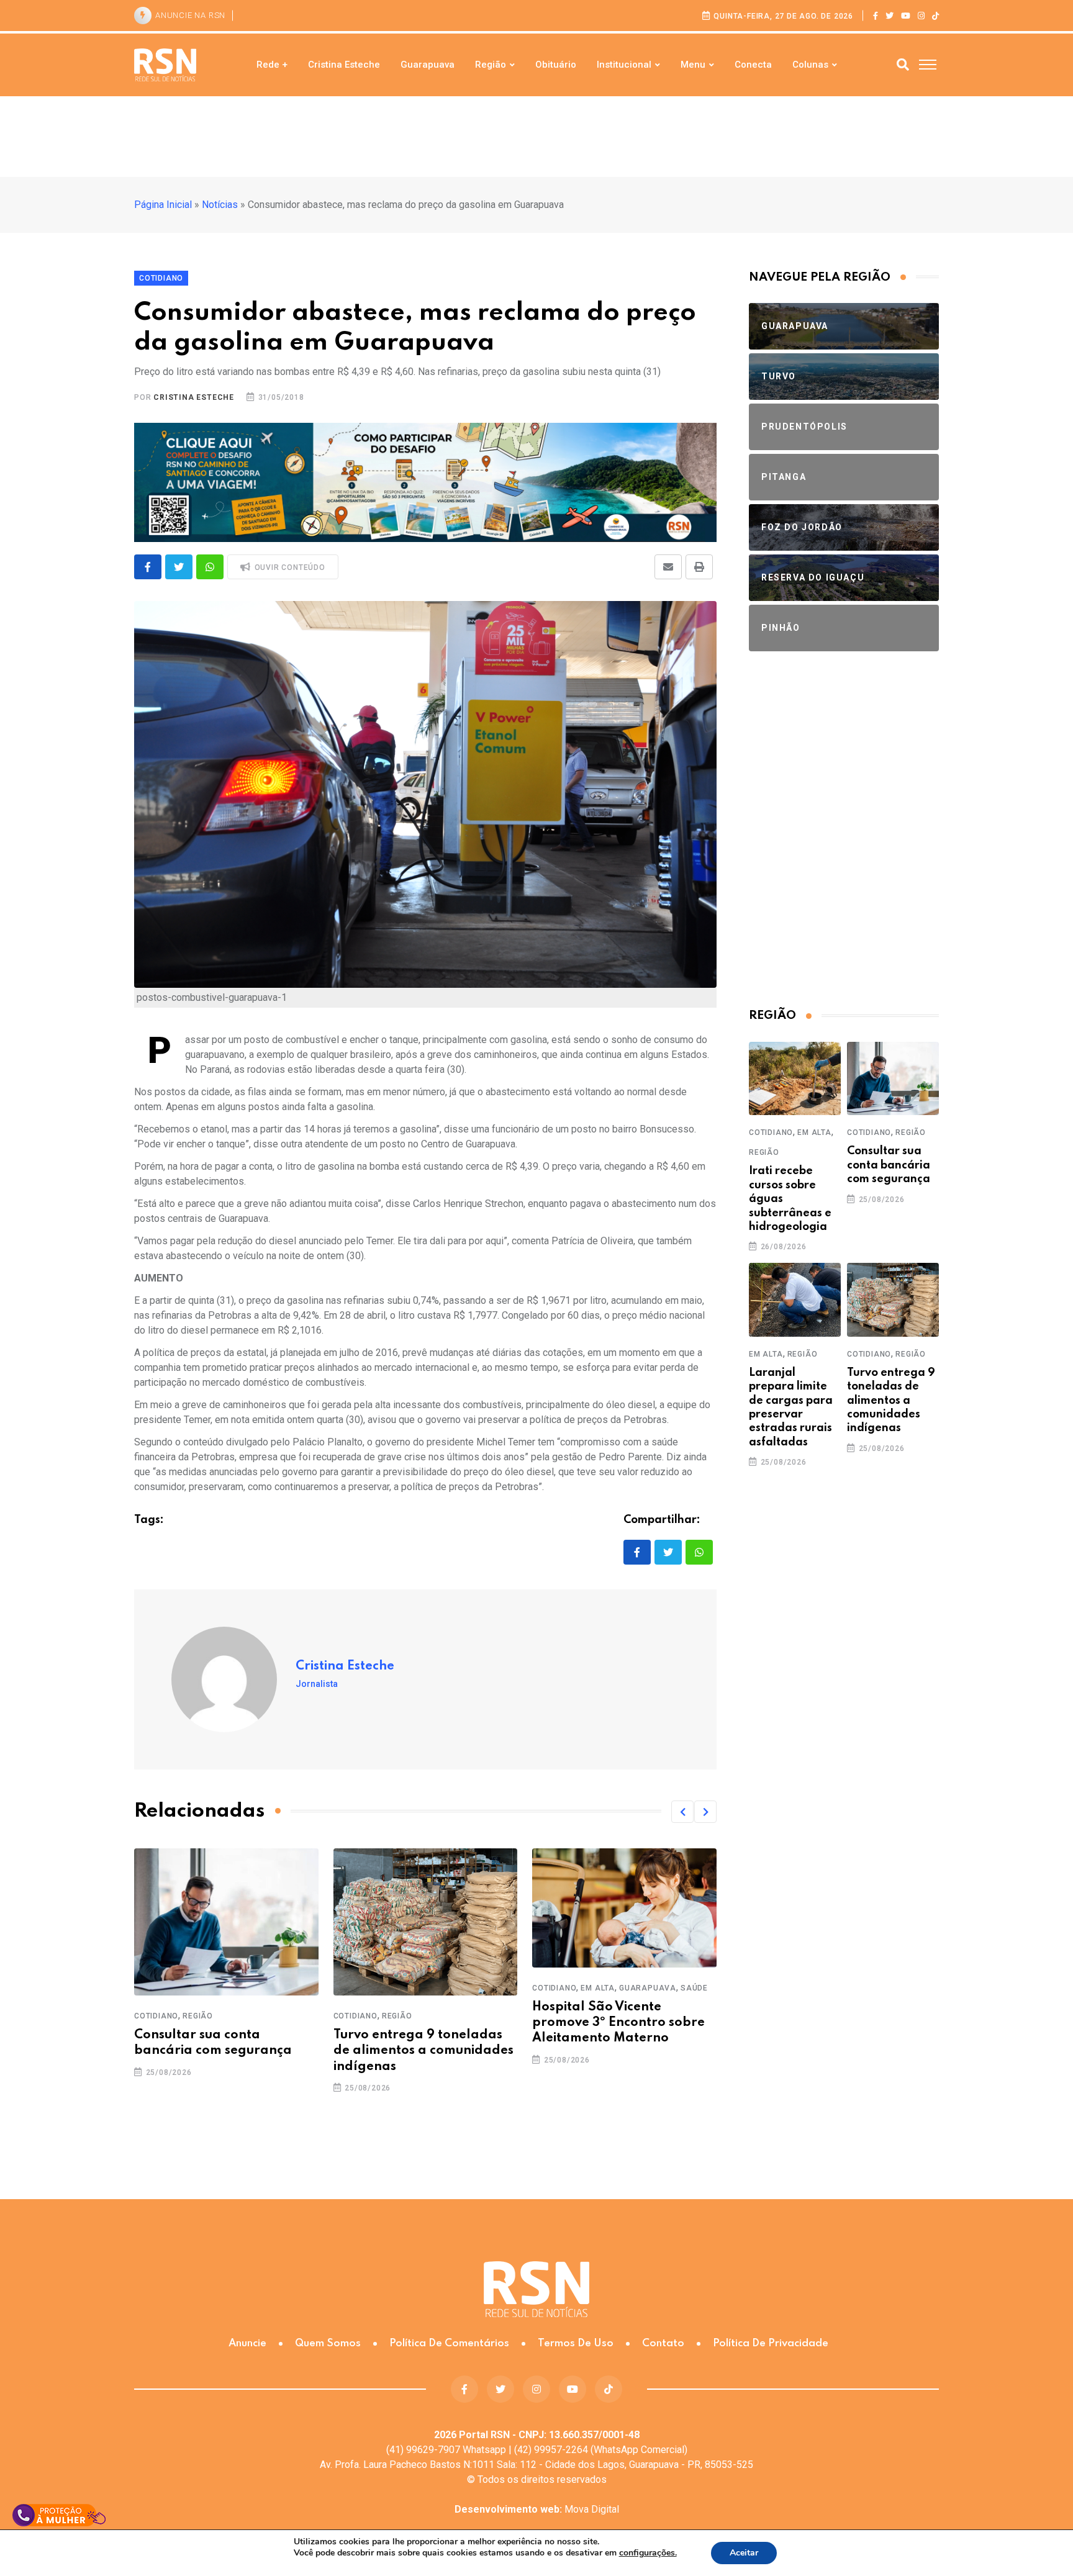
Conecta (753, 65)
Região (491, 65)
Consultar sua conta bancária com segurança (889, 1165)
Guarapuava (428, 65)
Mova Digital (537, 2509)
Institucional (624, 65)
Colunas (810, 65)
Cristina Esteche (344, 65)
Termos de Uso (576, 2343)
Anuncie (247, 2343)
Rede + (272, 65)
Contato (663, 2343)
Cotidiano (156, 2016)
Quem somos (328, 2343)
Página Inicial (163, 205)
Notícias (220, 205)
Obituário (556, 65)
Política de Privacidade (771, 2343)
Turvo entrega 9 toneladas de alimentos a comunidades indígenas (423, 2051)
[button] (682, 1812)
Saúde (694, 1988)
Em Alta (598, 1988)
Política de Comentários (449, 2343)
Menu (693, 65)
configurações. (648, 2553)
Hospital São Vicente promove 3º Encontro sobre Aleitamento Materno (618, 2023)
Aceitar (744, 2553)
